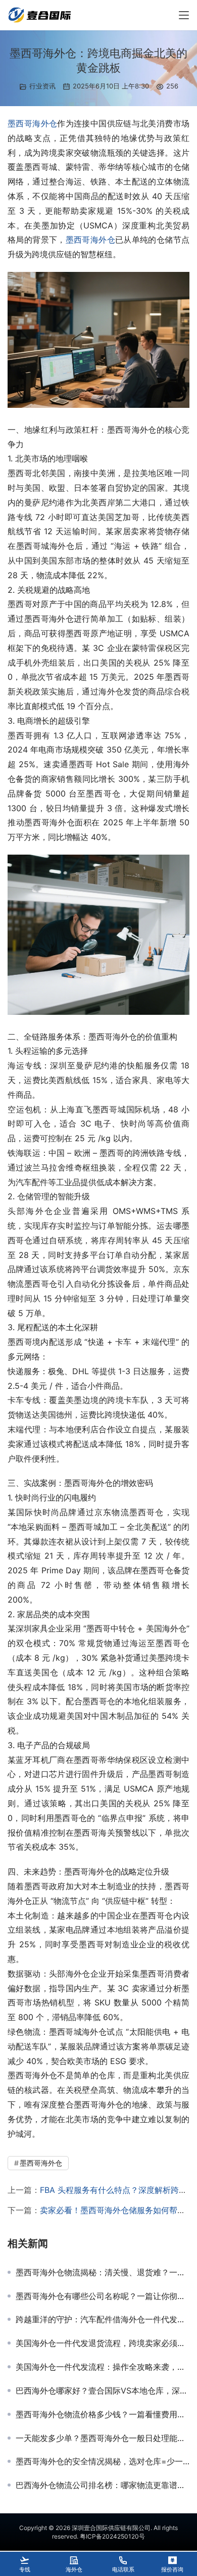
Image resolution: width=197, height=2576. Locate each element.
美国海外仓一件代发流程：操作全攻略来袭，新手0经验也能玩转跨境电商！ (103, 2367)
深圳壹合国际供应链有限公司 (111, 2528)
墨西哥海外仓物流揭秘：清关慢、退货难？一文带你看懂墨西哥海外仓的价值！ (103, 2272)
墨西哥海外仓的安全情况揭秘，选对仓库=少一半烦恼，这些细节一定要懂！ (103, 2461)
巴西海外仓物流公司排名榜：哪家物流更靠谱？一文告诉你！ (103, 2485)
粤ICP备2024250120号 (112, 2536)
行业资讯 (42, 86)
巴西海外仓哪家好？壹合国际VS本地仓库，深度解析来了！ (103, 2391)
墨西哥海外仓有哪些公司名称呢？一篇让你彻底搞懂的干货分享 (103, 2296)
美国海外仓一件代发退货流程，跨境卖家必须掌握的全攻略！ (103, 2343)
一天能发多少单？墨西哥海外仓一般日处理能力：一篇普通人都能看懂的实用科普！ (103, 2438)
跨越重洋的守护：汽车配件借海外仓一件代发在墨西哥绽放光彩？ (103, 2319)
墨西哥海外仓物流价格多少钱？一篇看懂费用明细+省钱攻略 (103, 2414)
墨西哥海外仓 (32, 123)
